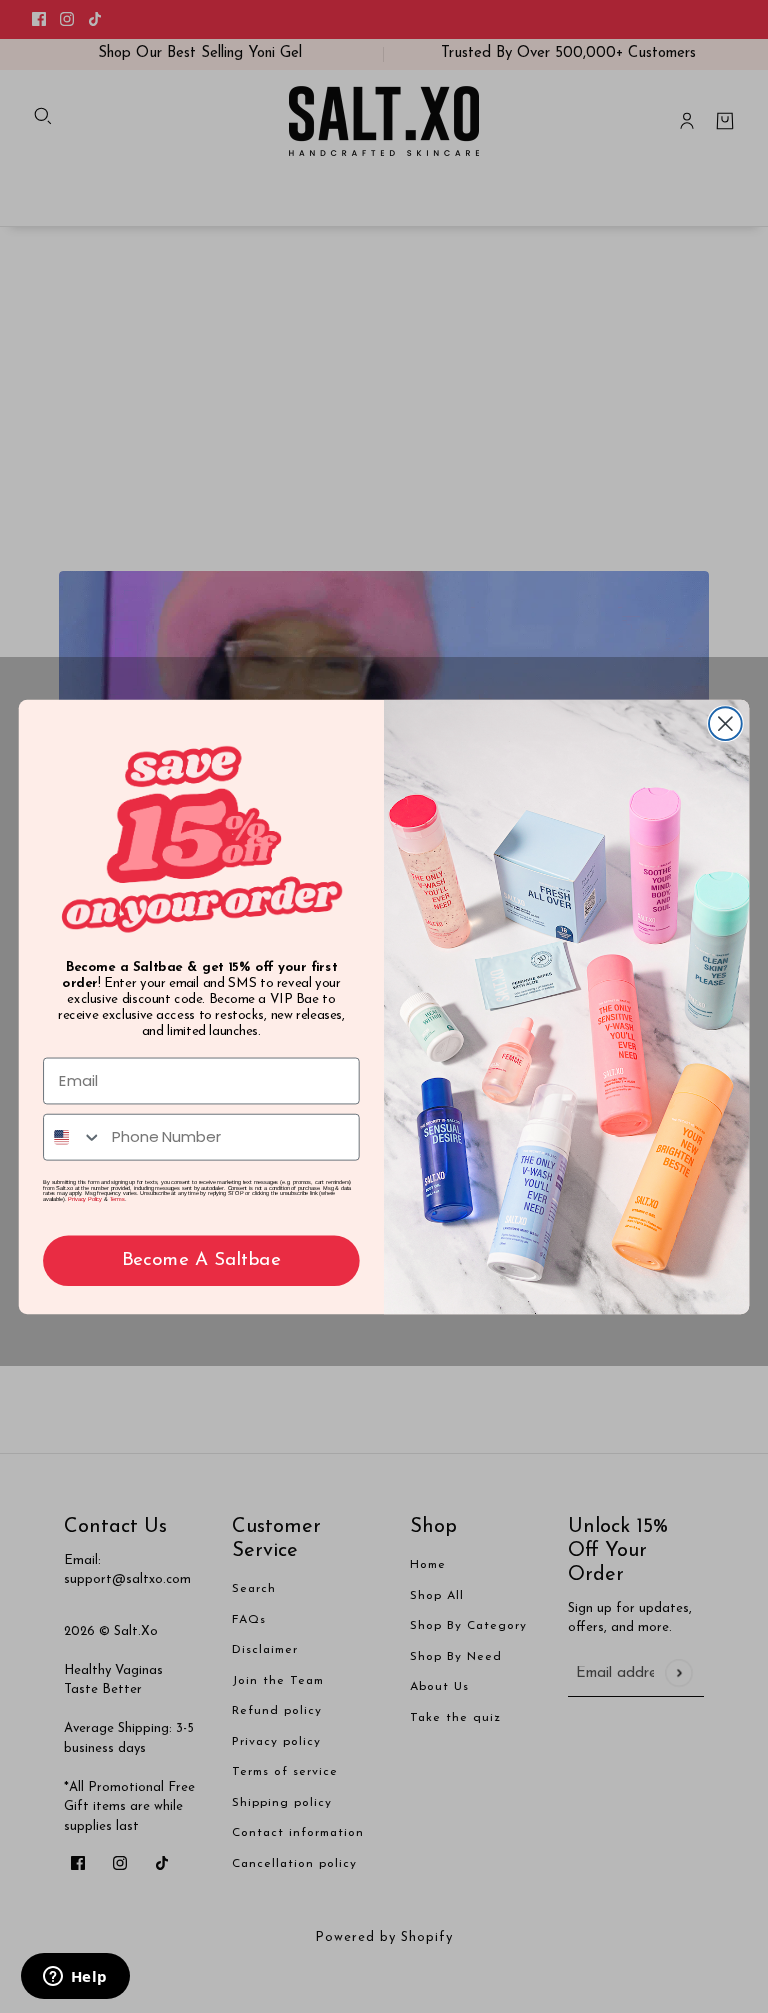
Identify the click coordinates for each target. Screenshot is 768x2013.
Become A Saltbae (201, 1260)
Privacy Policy (85, 1199)
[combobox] (73, 1136)
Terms (117, 1199)
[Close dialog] (725, 723)
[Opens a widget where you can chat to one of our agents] (75, 1978)
